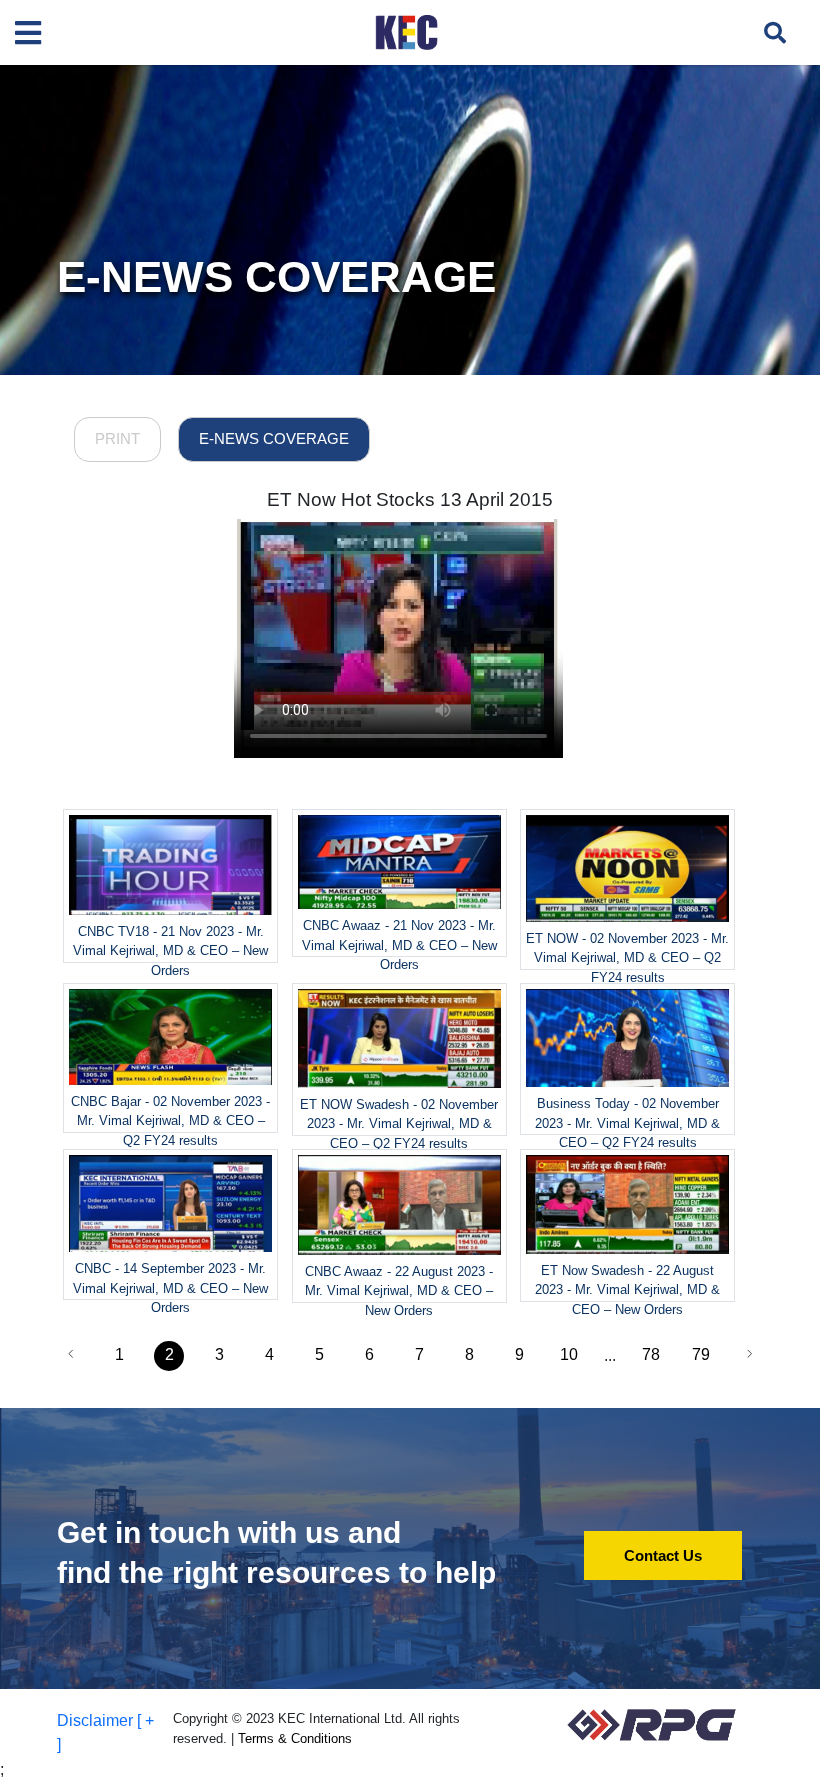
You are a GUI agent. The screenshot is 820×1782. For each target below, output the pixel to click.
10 (569, 1354)
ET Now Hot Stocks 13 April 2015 (410, 499)
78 (651, 1354)
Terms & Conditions (295, 1738)
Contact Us (663, 1555)
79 (701, 1354)
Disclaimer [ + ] (105, 1732)
